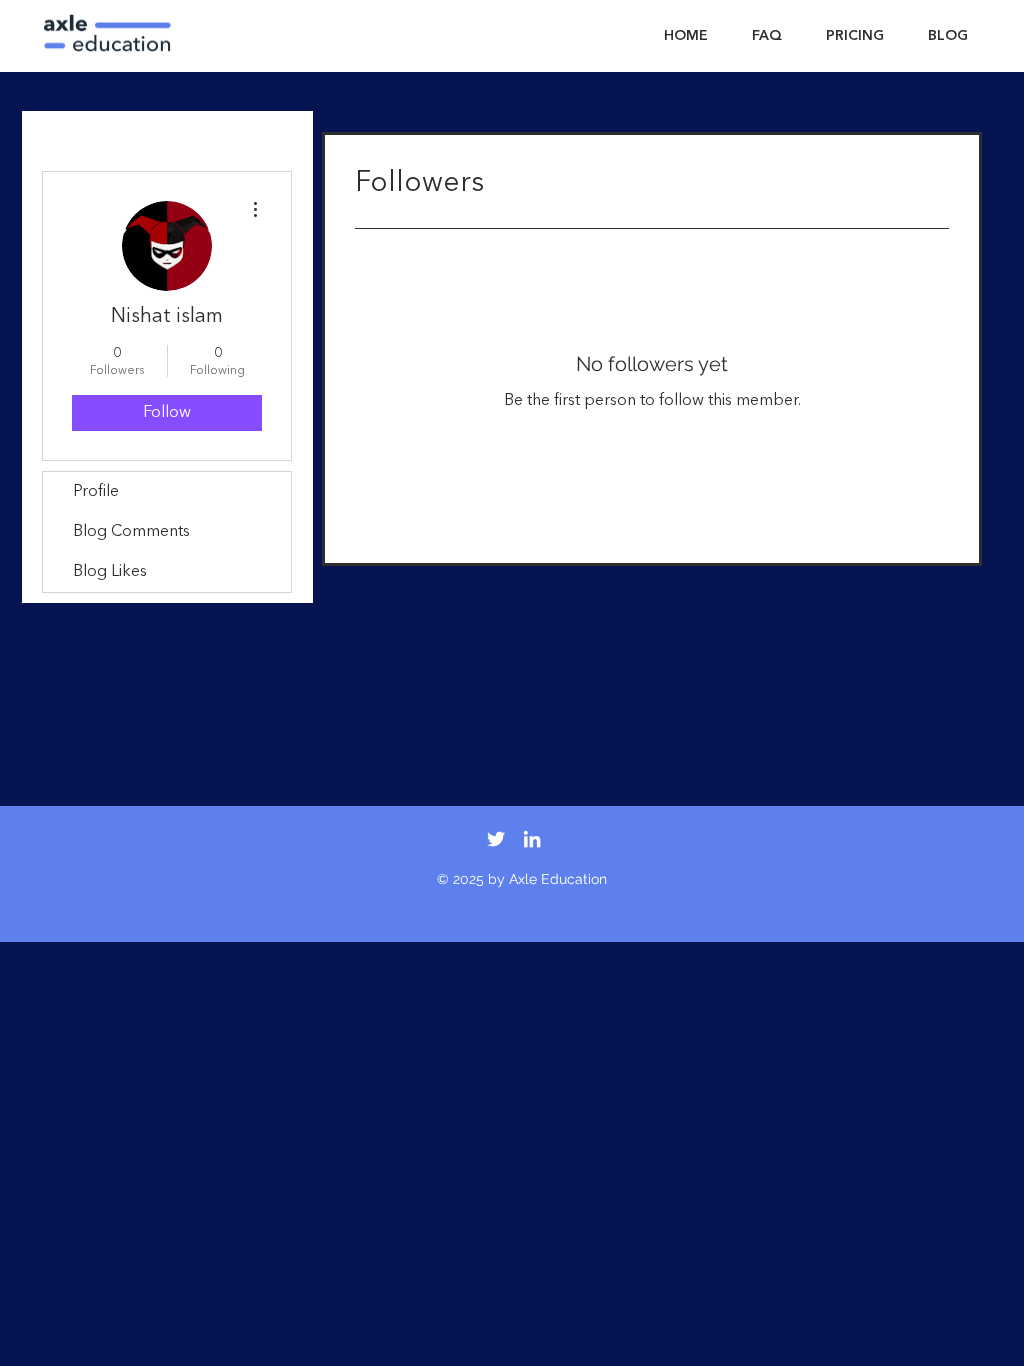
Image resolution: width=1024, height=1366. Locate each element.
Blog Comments (131, 532)
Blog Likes (110, 572)
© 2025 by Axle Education (522, 879)
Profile (96, 492)
